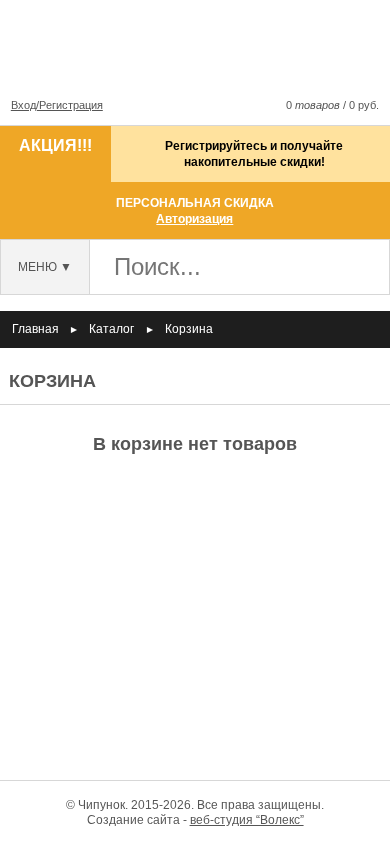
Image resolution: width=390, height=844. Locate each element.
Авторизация (194, 219)
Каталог (111, 329)
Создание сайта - (195, 820)
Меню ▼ (45, 267)
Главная (35, 329)
